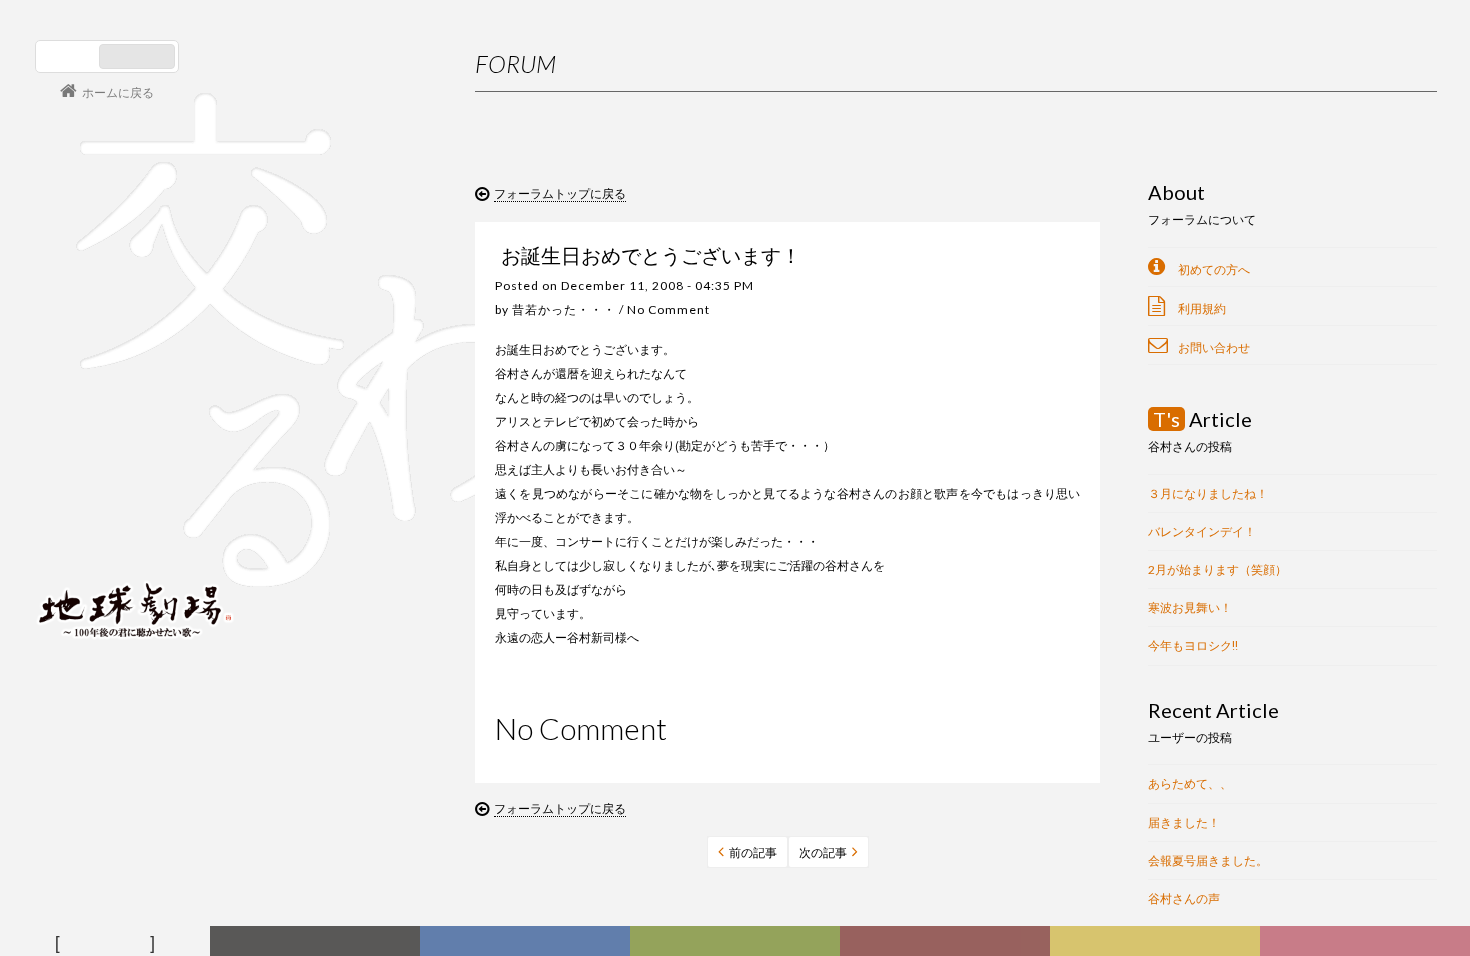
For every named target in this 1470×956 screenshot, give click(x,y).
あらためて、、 (1190, 783)
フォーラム (108, 942)
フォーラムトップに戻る (560, 192)
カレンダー (949, 942)
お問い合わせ (1214, 347)
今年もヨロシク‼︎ (1193, 645)
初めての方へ (1214, 269)
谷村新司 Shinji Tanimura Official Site (135, 355)
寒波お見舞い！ (1190, 607)
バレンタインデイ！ (1202, 531)
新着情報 (319, 942)
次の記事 (823, 852)
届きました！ (1184, 822)
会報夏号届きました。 (1208, 860)
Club (1367, 942)
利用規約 (1202, 308)
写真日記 (1159, 942)
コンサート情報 (96, 473)
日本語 (69, 56)
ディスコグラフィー (525, 942)
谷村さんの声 (1184, 898)
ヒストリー (738, 942)
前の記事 (753, 852)
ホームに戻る (118, 91)
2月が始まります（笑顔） (1217, 569)
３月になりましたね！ (1208, 493)
